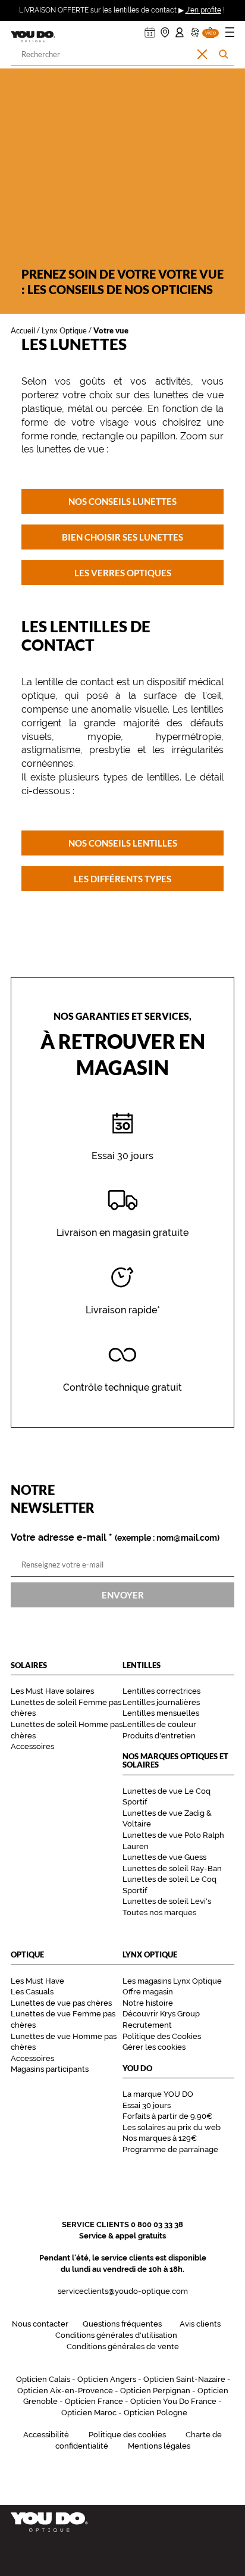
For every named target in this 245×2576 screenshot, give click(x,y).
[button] (210, 29)
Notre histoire (148, 2003)
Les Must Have (37, 1981)
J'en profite (203, 10)
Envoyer (123, 1594)
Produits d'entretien (159, 1736)
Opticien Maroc (89, 2413)
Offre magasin (148, 1992)
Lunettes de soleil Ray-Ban (172, 1868)
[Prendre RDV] (150, 29)
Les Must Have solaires (52, 1691)
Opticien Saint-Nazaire (184, 2379)
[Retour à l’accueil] (122, 2522)
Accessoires (32, 1746)
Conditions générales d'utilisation (116, 2335)
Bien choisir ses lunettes (122, 537)
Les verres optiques (123, 573)
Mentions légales (159, 2446)
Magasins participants (50, 2069)
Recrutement (147, 2025)
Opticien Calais (43, 2379)
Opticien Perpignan (155, 2391)
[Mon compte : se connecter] (180, 29)
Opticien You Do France (173, 2401)
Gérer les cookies (154, 2047)
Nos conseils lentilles (123, 842)
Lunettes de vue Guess (164, 1857)
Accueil (23, 330)
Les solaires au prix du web (172, 2127)
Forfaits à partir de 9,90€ (167, 2116)
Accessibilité (46, 2435)
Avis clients (200, 2324)
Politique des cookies (127, 2435)
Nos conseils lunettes (122, 501)
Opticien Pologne (156, 2413)
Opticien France (94, 2401)
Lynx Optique (64, 330)
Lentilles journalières (161, 1702)
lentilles (207, 709)
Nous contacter (40, 2324)
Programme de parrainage (170, 2149)
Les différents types (122, 878)
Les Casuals (32, 1992)
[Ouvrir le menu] (230, 34)
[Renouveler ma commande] (195, 29)
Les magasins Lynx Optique (172, 1981)
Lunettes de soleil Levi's (167, 1901)
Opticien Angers (107, 2379)
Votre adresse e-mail (115, 1538)
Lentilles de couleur (159, 1724)
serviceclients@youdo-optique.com (123, 2291)
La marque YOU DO (158, 2094)
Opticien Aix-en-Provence (65, 2391)
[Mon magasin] (165, 29)
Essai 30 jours (147, 2105)
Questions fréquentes (122, 2324)
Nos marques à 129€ (160, 2138)
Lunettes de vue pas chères (61, 2003)
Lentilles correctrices (161, 1691)
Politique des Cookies (162, 2036)
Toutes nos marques (159, 1913)
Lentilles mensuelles (161, 1713)
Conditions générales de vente (123, 2346)
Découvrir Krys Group (161, 2014)
